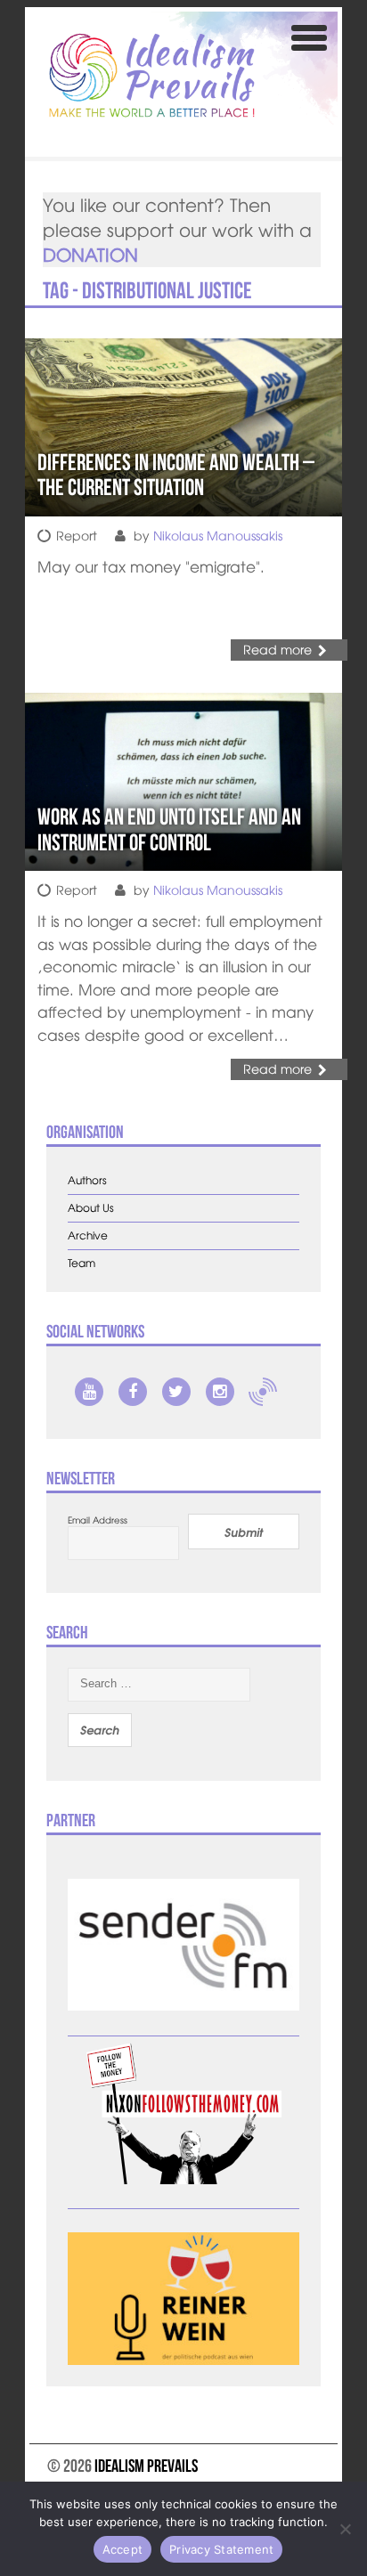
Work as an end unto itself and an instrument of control (169, 829)
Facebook (133, 1392)
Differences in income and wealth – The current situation (176, 475)
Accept (123, 2549)
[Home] (152, 75)
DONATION (90, 254)
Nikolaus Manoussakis (218, 535)
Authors (87, 1180)
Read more (277, 649)
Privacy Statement (221, 2549)
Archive (88, 1235)
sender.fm (263, 1392)
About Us (91, 1208)
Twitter (176, 1392)
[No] (345, 2529)
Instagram (220, 1392)
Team (82, 1263)
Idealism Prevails (146, 2466)
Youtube (89, 1392)
